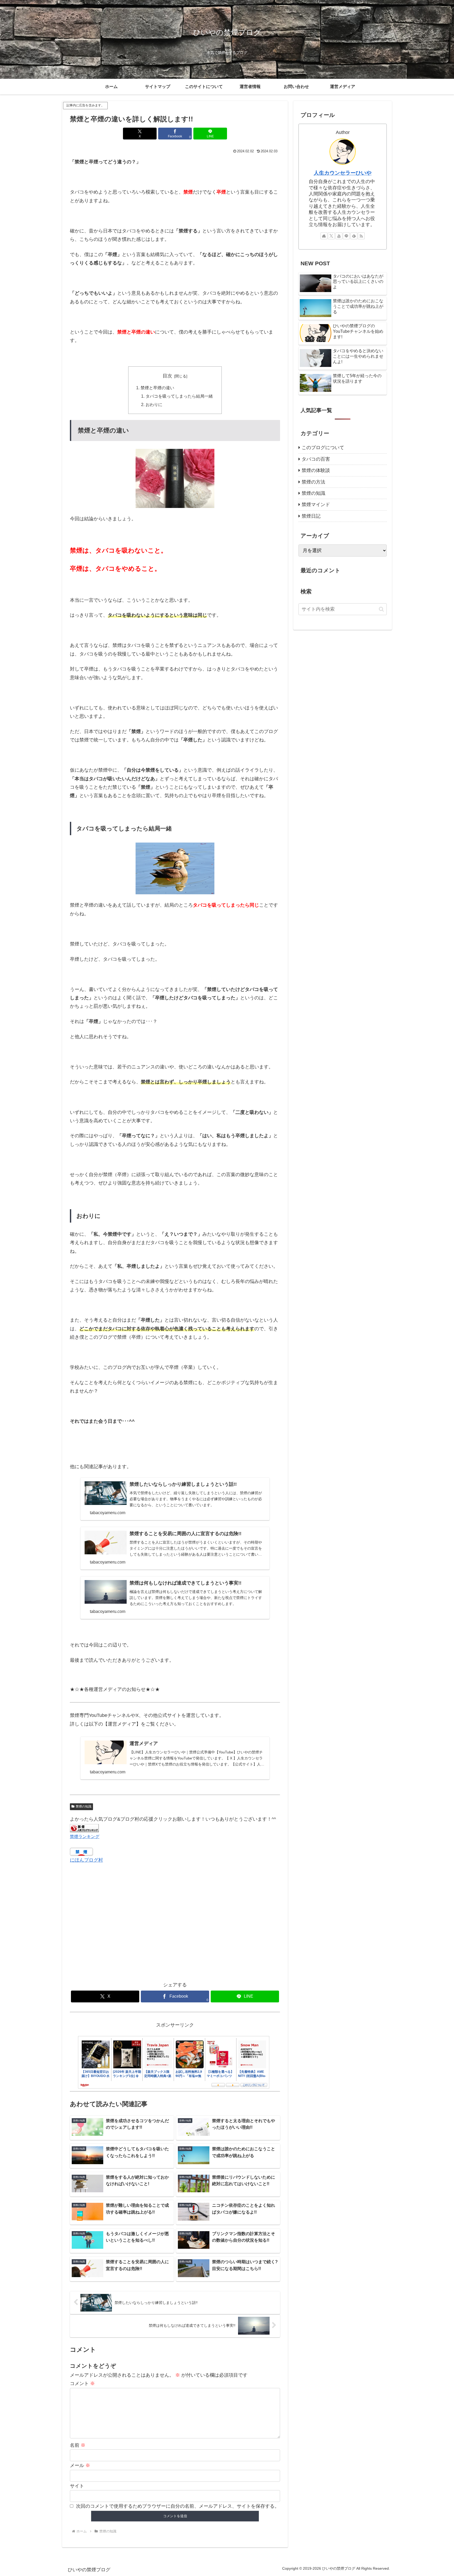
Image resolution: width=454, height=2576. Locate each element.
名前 (78, 2445)
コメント (82, 2383)
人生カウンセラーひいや (343, 173)
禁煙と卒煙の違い (157, 388)
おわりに (154, 404)
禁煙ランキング (85, 1836)
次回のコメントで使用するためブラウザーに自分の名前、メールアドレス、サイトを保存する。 (178, 2506)
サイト (77, 2486)
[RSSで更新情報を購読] (361, 236)
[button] (381, 609)
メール (80, 2465)
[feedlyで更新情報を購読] (354, 236)
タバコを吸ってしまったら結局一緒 (179, 396)
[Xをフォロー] (331, 236)
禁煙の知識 (84, 1806)
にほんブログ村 (86, 1860)
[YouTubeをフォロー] (339, 236)
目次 (167, 376)
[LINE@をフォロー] (346, 236)
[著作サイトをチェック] (324, 236)
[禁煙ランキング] (84, 1828)
